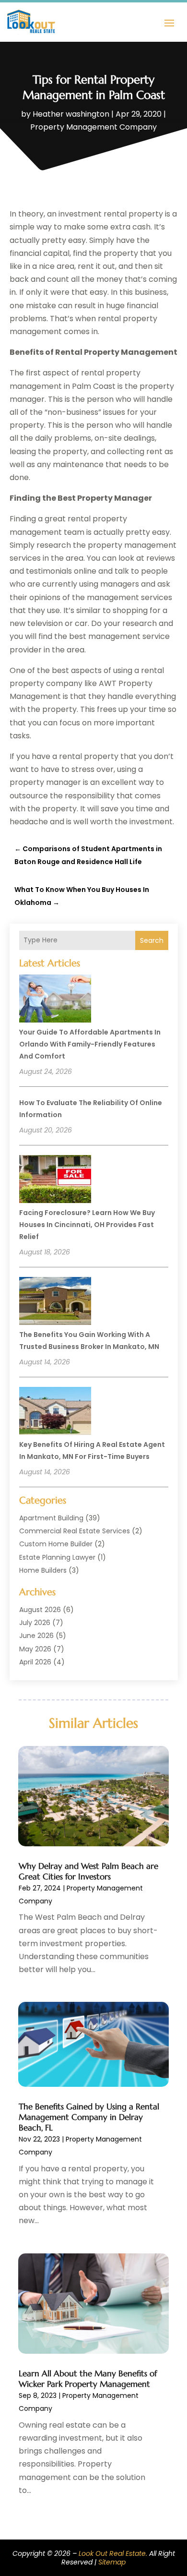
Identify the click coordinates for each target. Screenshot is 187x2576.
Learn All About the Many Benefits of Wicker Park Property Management (88, 2379)
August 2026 (40, 1610)
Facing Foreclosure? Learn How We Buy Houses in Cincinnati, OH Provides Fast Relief (87, 1225)
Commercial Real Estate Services (75, 1531)
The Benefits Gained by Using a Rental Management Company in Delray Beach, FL (89, 2117)
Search (152, 940)
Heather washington (71, 114)
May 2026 (35, 1649)
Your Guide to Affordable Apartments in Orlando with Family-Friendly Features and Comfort (90, 1044)
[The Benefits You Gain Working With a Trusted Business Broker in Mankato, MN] (55, 1302)
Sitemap (112, 2562)
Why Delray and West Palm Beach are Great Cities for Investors (88, 1871)
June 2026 (36, 1636)
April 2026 (35, 1662)
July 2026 (35, 1623)
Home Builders (43, 1570)
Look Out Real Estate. (113, 2553)
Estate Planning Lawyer (57, 1557)
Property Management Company (93, 127)
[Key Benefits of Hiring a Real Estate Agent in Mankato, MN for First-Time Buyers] (55, 1412)
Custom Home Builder (56, 1544)
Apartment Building (51, 1518)
